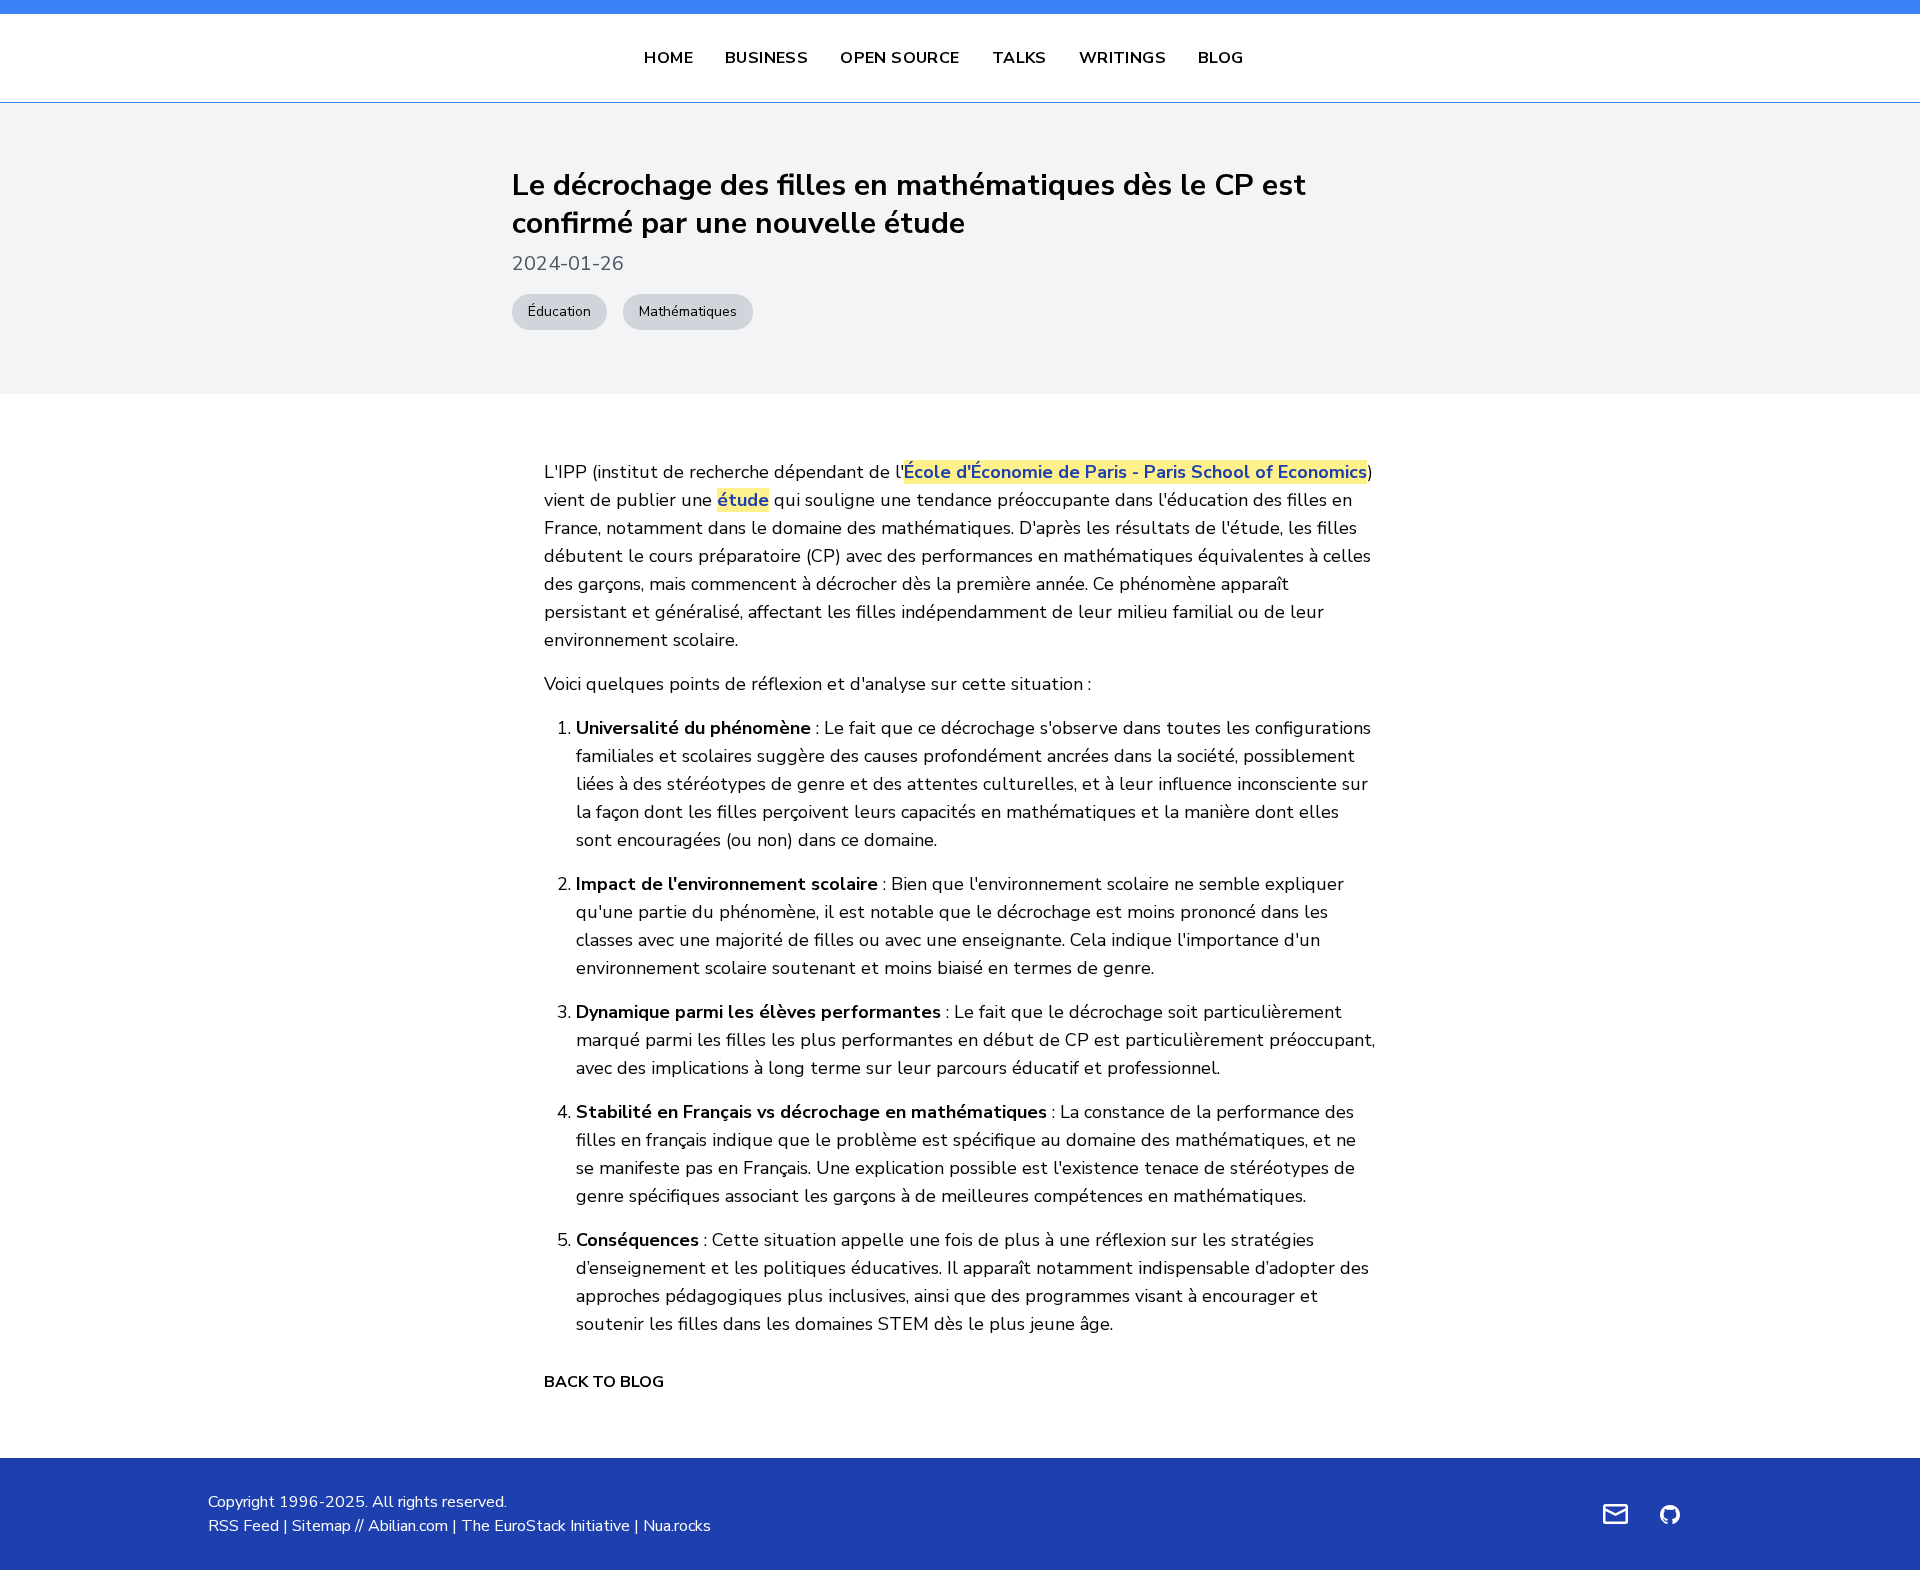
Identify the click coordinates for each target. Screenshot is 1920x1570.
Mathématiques (688, 311)
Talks (1019, 58)
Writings (1122, 58)
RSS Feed (243, 1526)
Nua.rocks (677, 1526)
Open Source (899, 58)
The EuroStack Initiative (545, 1526)
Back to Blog (604, 1382)
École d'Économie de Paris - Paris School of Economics (1135, 472)
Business (766, 58)
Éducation (559, 311)
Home (668, 58)
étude (743, 500)
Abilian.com (408, 1526)
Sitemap (321, 1526)
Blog (1221, 58)
